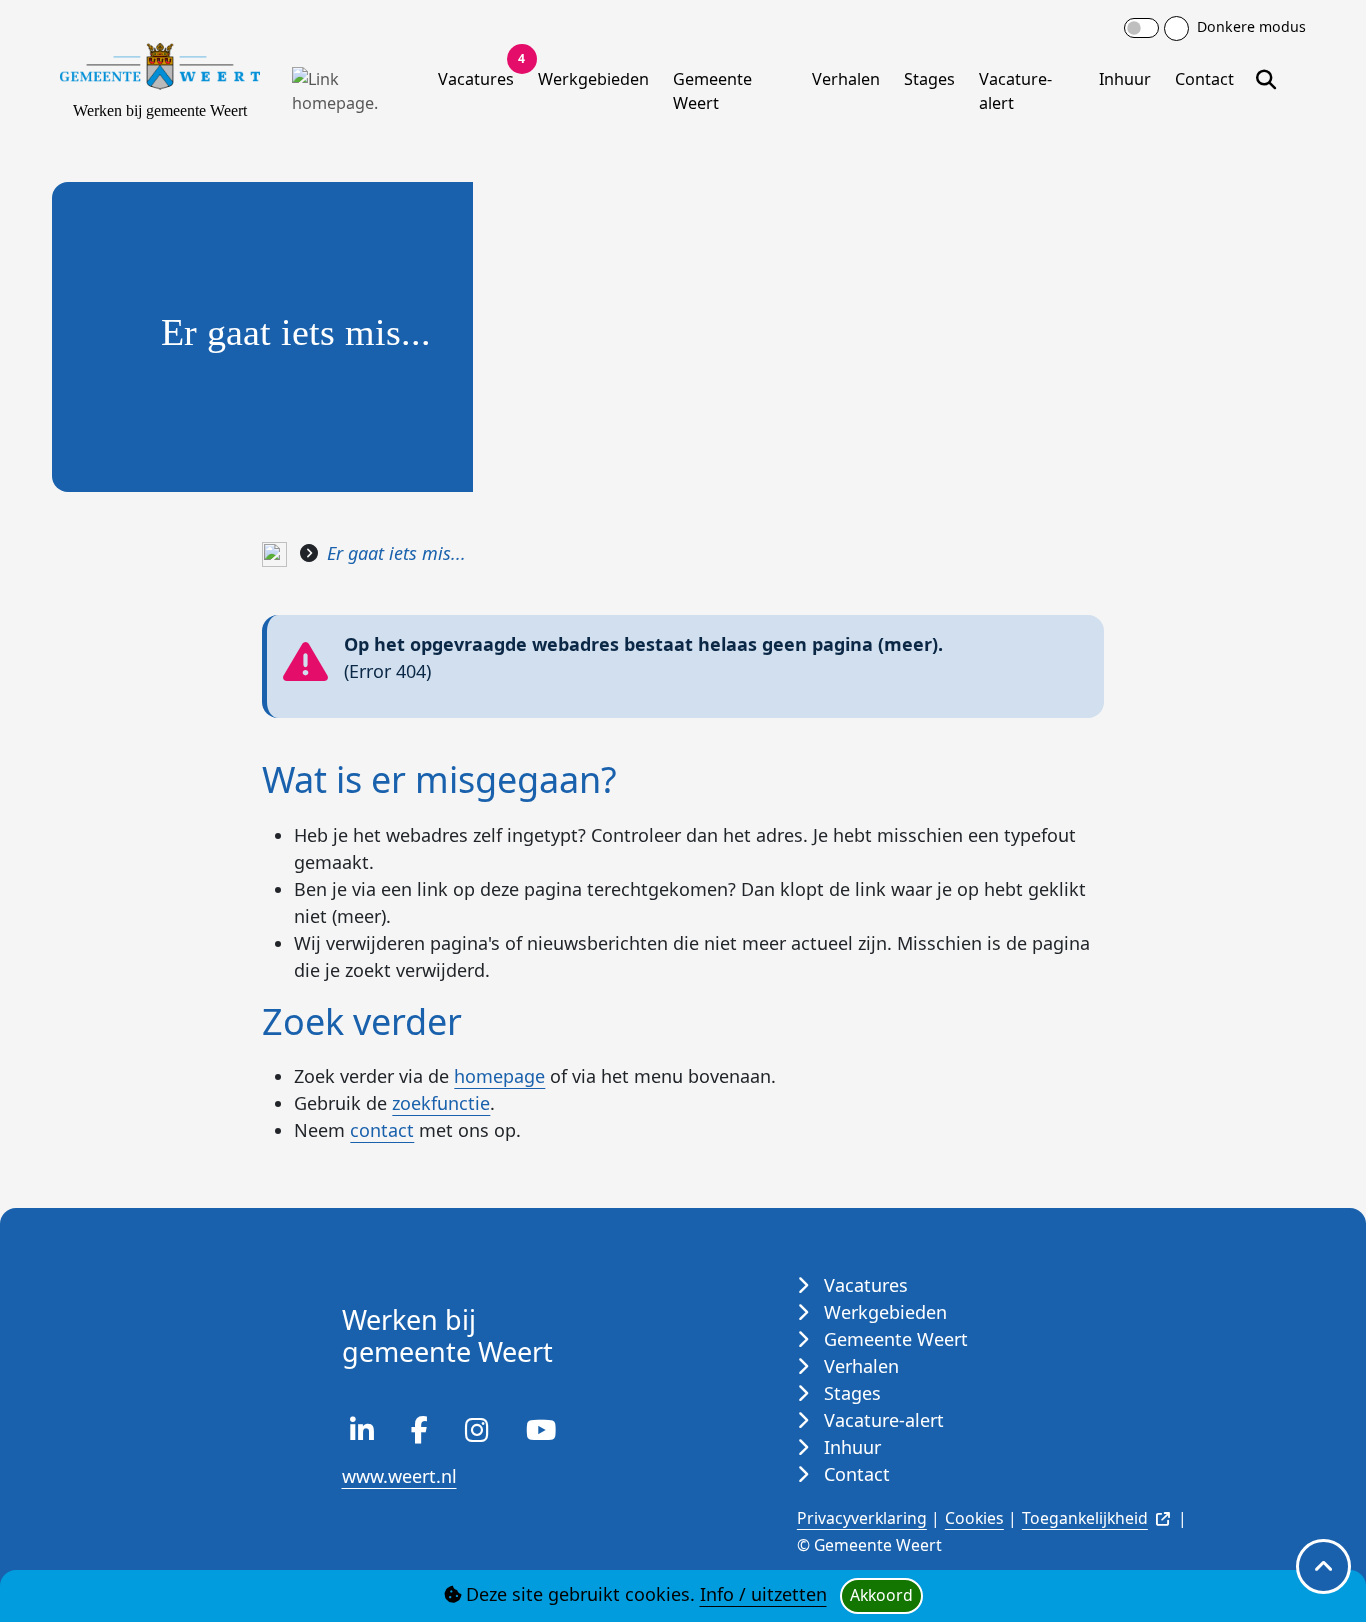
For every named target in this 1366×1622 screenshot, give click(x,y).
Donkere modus (1249, 26)
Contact (1204, 79)
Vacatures (480, 74)
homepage (499, 1076)
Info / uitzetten (763, 1594)
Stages (929, 79)
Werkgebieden (593, 79)
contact (382, 1130)
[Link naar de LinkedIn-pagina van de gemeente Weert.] (362, 1433)
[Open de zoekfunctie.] (1266, 75)
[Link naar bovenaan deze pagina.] (1323, 1566)
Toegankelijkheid (1085, 1518)
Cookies (974, 1518)
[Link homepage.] (353, 91)
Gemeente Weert (712, 91)
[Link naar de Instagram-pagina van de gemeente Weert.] (477, 1433)
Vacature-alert (1015, 91)
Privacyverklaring (862, 1518)
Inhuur (1125, 79)
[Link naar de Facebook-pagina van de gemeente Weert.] (419, 1433)
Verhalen (846, 79)
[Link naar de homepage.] (274, 553)
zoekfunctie (441, 1103)
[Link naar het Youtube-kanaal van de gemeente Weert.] (541, 1433)
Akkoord (881, 1595)
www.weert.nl (399, 1476)
